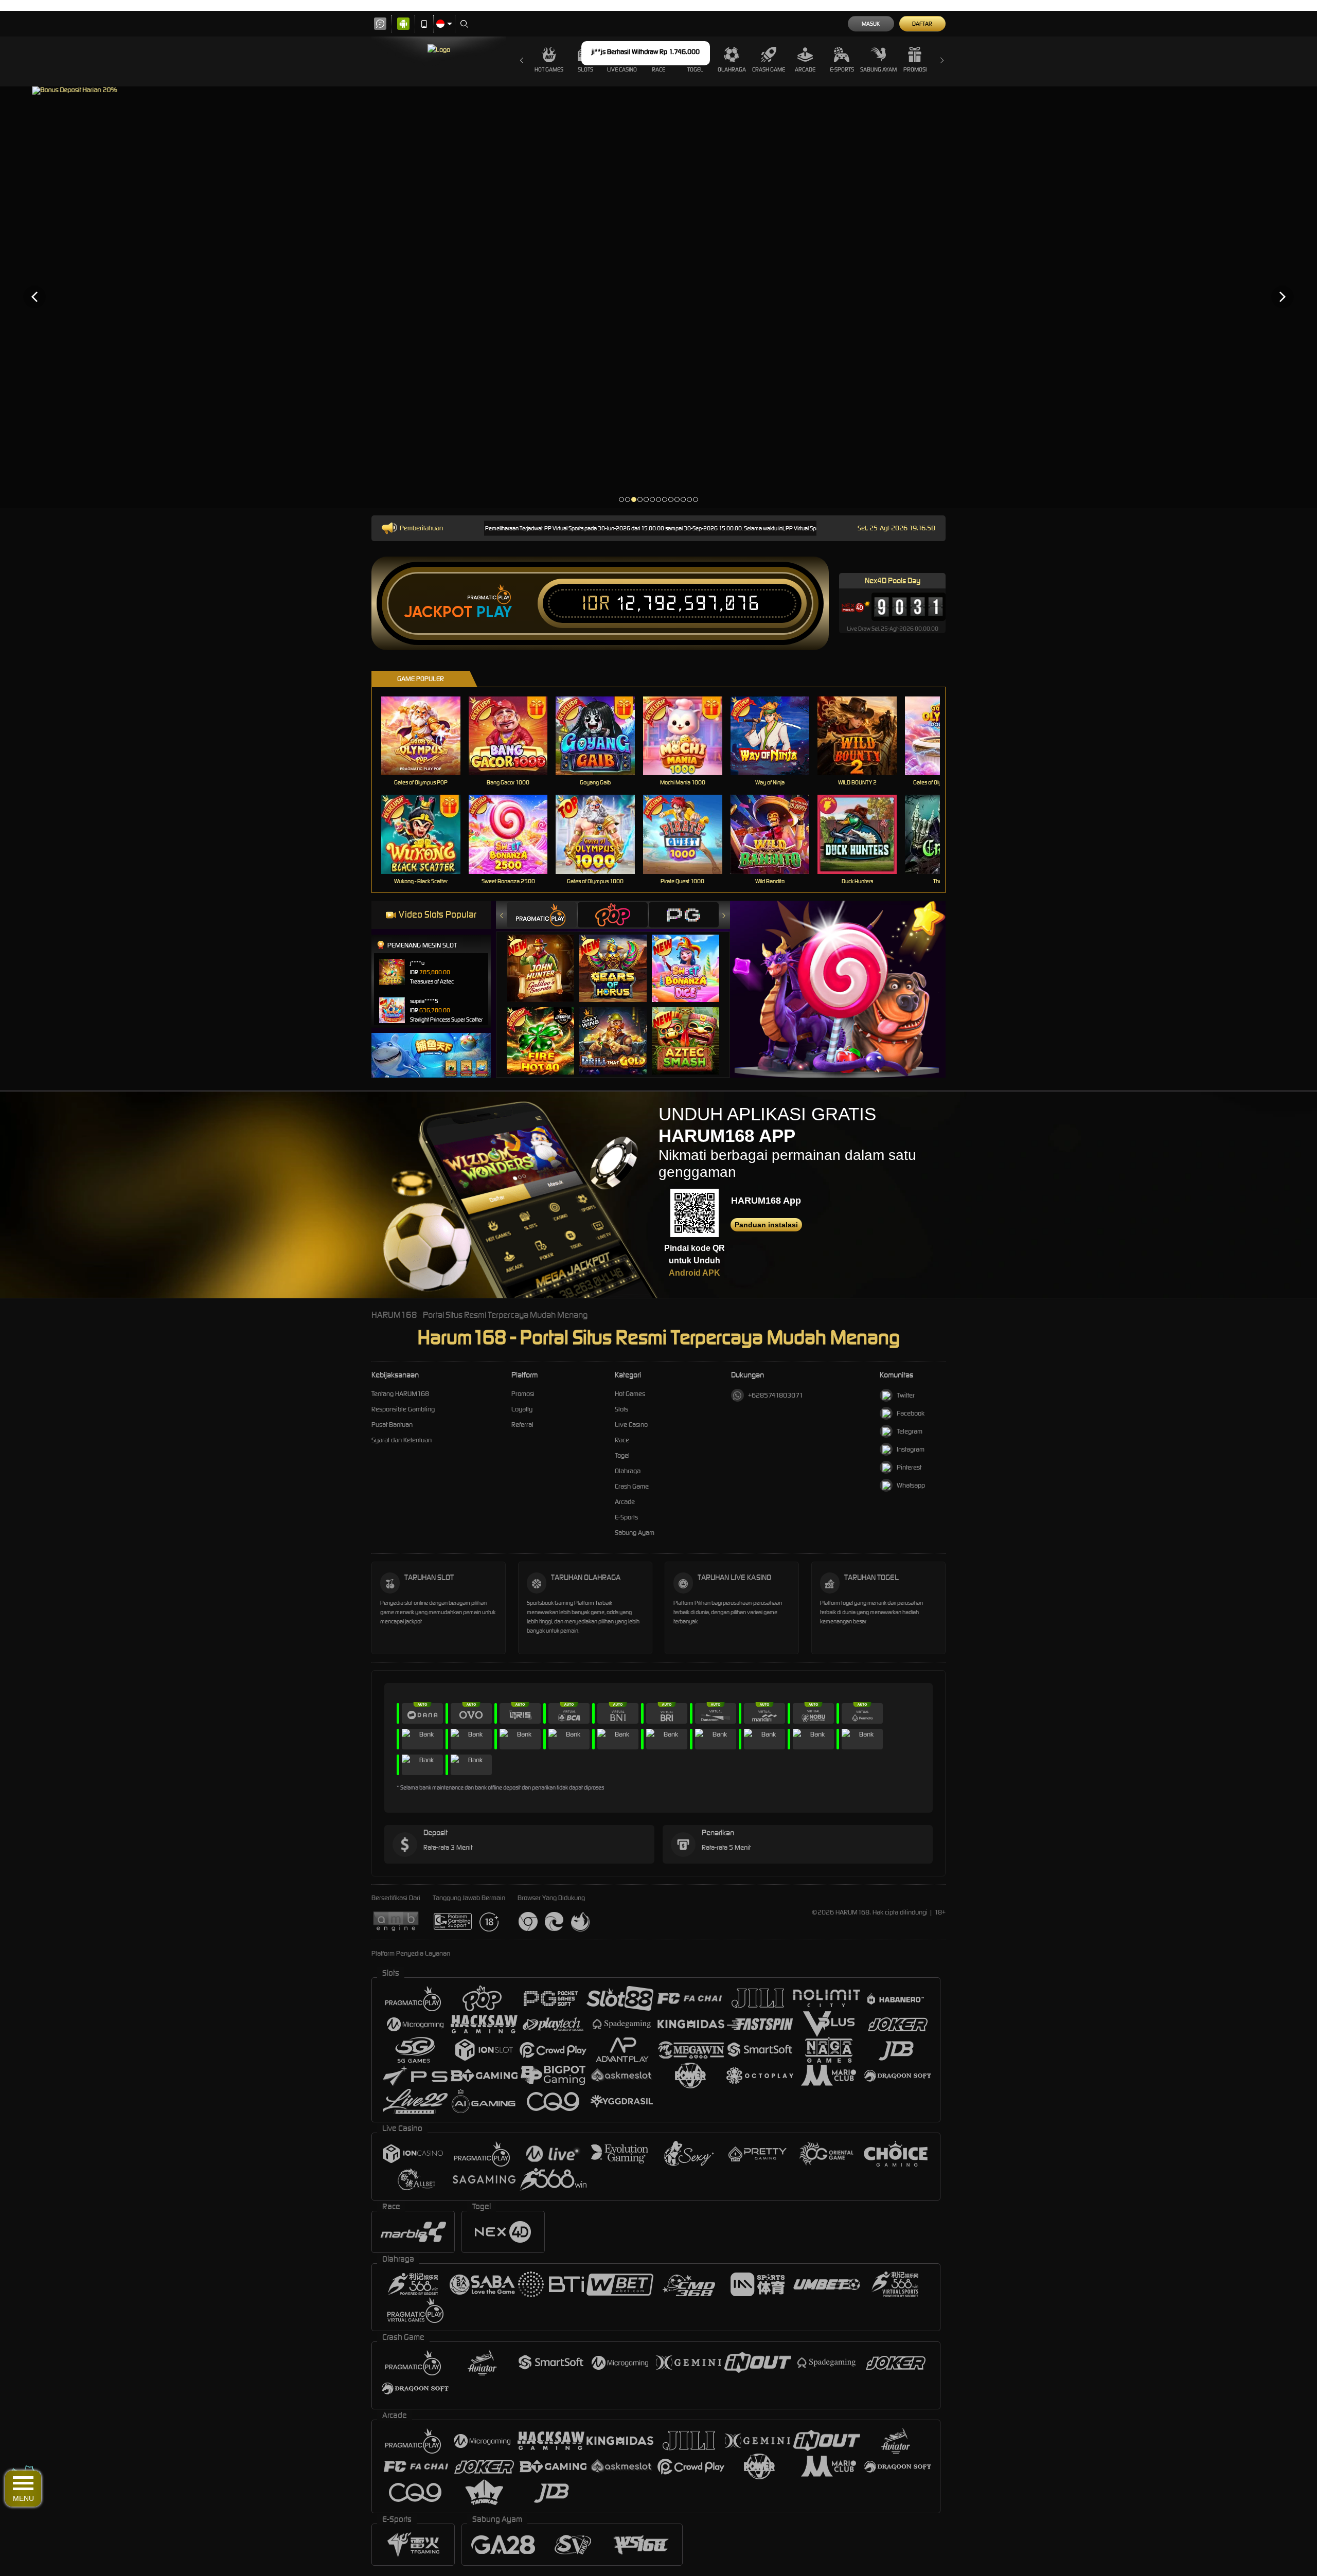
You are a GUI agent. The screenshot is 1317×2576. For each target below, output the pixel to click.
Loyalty (522, 1409)
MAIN (427, 736)
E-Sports (842, 69)
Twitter (906, 1395)
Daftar (922, 24)
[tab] (542, 915)
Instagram (911, 1449)
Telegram (910, 1431)
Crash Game (769, 69)
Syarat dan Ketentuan (402, 1440)
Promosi (915, 69)
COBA (547, 958)
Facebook (911, 1413)
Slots (621, 1409)
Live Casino (631, 1425)
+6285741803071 (776, 1395)
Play (494, 612)
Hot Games (549, 69)
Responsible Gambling (403, 1409)
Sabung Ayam (878, 69)
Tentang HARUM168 (400, 1394)
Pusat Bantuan (392, 1425)
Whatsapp (911, 1485)
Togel (622, 1455)
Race (622, 1440)
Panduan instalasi (766, 1225)
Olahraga (732, 69)
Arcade (805, 69)
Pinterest (909, 1467)
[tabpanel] (658, 297)
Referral (522, 1425)
